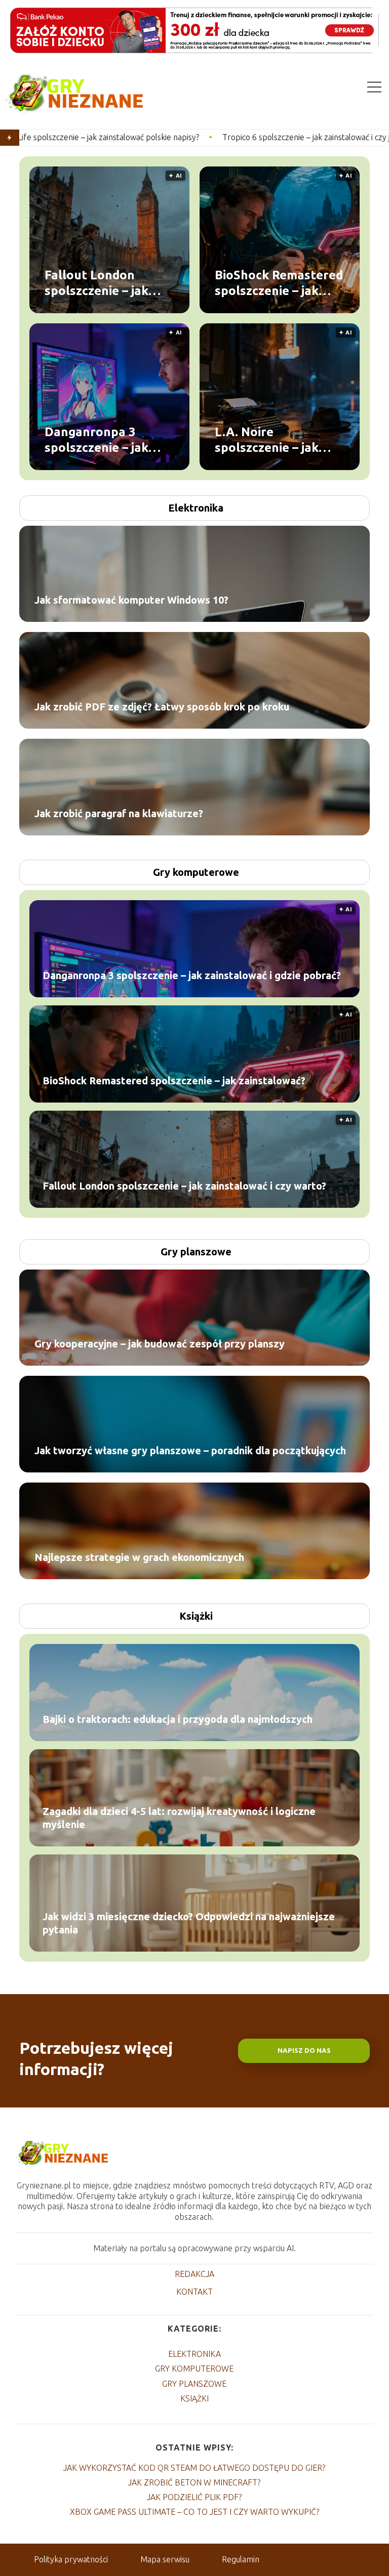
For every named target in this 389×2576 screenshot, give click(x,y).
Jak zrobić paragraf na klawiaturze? (119, 813)
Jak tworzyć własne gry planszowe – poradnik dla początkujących (190, 1450)
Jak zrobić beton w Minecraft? (194, 2482)
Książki (196, 1616)
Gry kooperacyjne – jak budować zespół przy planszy (160, 1344)
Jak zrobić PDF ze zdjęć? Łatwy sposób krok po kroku (162, 707)
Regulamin (241, 2559)
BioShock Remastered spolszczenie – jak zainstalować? (279, 283)
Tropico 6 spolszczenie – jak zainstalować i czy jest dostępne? (218, 137)
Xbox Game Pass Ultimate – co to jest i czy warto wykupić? (194, 2512)
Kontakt (194, 2292)
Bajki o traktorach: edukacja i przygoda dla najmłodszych (178, 1719)
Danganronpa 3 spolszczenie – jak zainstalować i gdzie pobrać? (103, 440)
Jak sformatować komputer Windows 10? (131, 600)
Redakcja (194, 2274)
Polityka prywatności (71, 2559)
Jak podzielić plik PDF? (194, 2497)
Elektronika (196, 508)
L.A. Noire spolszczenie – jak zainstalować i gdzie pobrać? (273, 440)
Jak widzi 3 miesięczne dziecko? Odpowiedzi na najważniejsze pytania (189, 1923)
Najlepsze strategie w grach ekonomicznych (139, 1557)
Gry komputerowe (196, 872)
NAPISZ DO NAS (304, 2051)
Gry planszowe (196, 1252)
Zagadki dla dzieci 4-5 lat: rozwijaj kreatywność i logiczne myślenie (179, 1818)
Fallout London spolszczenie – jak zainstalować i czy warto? (97, 283)
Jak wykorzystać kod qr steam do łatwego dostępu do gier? (194, 2468)
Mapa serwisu (165, 2559)
